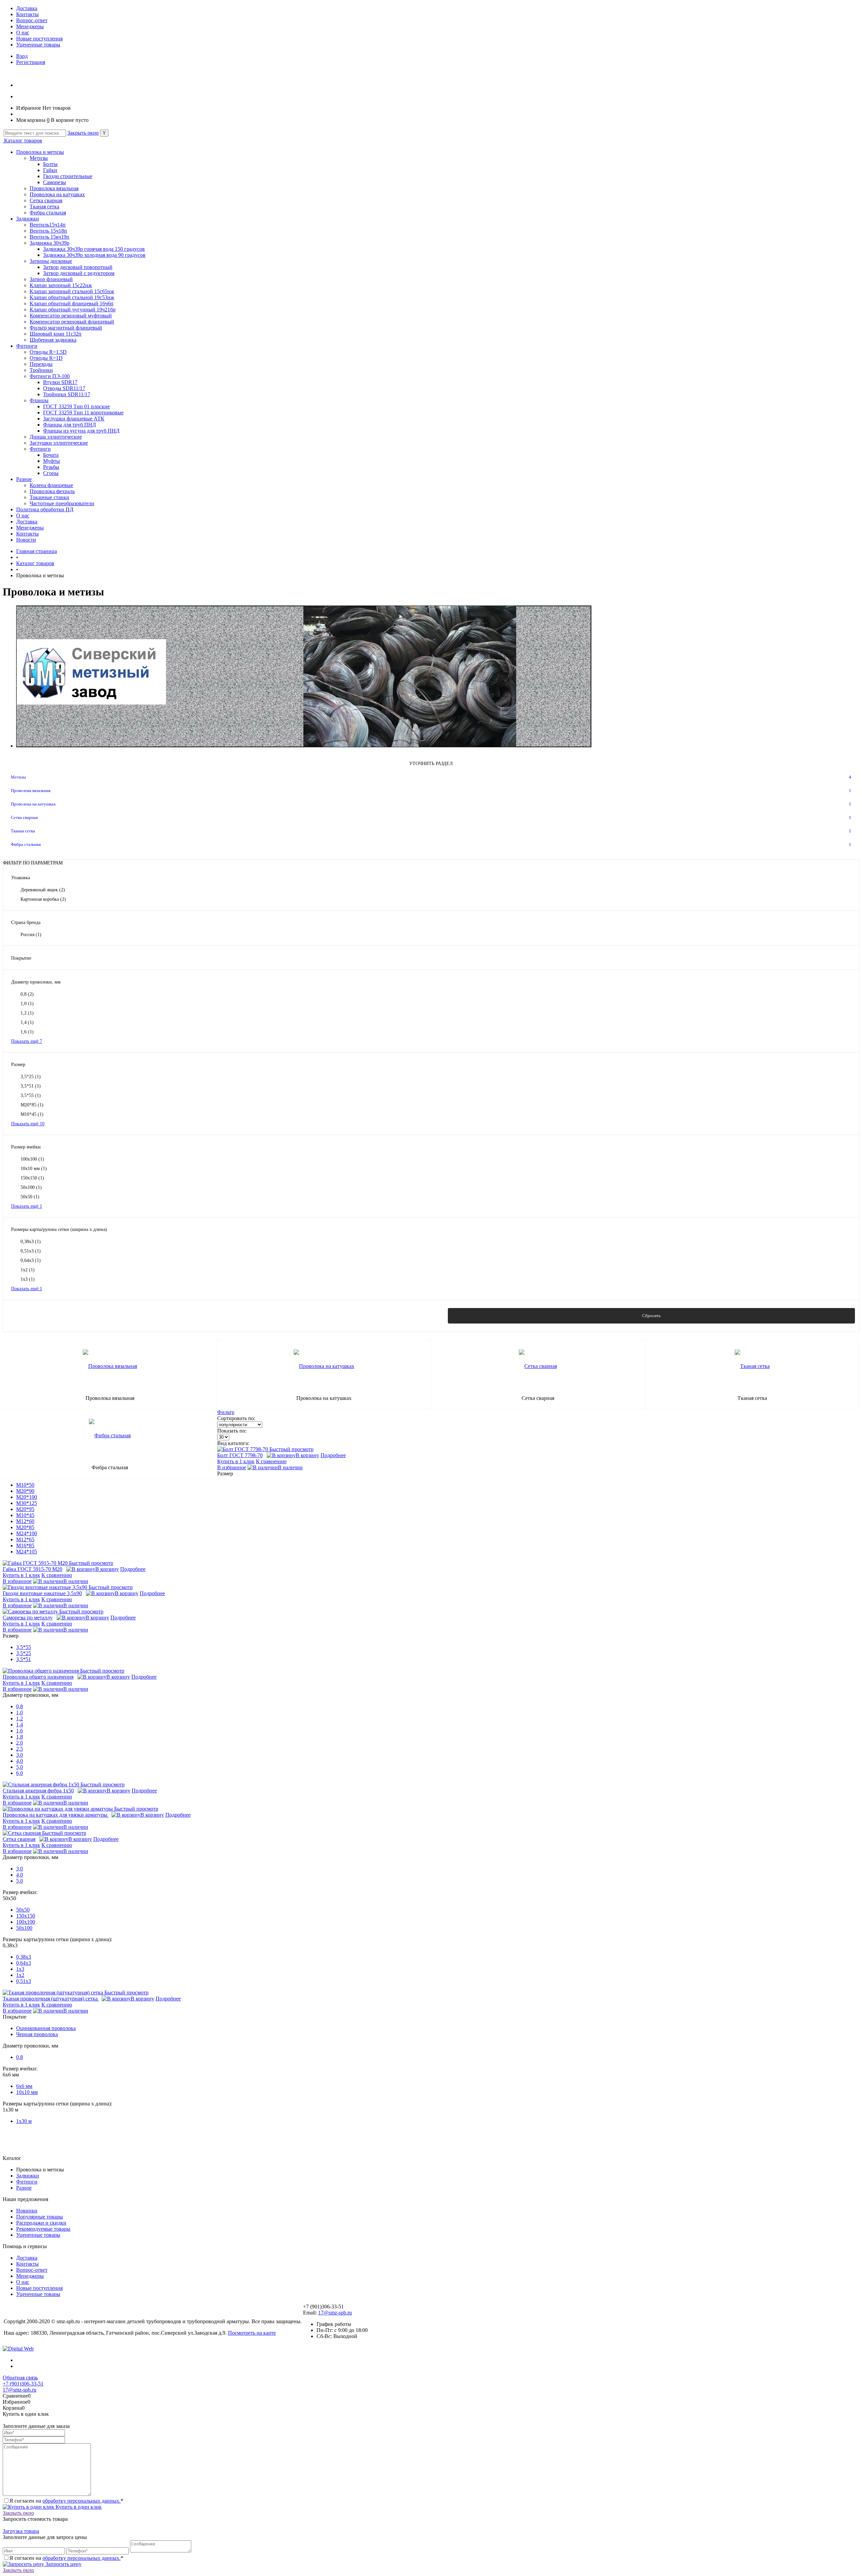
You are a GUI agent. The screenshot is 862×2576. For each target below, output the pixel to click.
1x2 (28, 1270)
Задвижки (28, 219)
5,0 (20, 1767)
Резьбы (51, 467)
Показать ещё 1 (27, 1206)
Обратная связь (20, 2378)
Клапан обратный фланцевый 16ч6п (72, 303)
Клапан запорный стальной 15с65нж (72, 291)
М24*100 (27, 1533)
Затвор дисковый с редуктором (79, 273)
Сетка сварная (46, 200)
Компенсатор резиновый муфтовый (71, 316)
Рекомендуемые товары (43, 2229)
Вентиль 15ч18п (48, 231)
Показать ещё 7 (27, 1041)
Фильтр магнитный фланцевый (66, 328)
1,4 (27, 1022)
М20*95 (25, 1509)
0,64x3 (31, 1260)
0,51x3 (31, 1251)
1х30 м (24, 2121)
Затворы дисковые (51, 261)
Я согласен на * (66, 2501)
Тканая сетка (44, 207)
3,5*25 (31, 1077)
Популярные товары (40, 2217)
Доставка (27, 8)
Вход (22, 56)
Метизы (39, 158)
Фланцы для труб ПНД (70, 425)
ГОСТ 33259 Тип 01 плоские (76, 406)
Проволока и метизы (40, 152)
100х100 (32, 1159)
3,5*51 (31, 1086)
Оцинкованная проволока (46, 2028)
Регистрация (31, 62)
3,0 (20, 1755)
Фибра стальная (48, 213)
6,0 (20, 1773)
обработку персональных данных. (81, 2501)
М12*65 (25, 1539)
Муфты (52, 461)
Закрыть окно (83, 133)
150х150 (32, 1178)
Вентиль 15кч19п (49, 237)
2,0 (20, 1743)
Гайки (50, 170)
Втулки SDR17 (60, 382)
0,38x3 (31, 1242)
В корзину (307, 1455)
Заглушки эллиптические (59, 443)
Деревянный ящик (43, 890)
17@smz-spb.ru (335, 2313)
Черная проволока (37, 2034)
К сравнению (271, 1461)
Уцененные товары (38, 45)
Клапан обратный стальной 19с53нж (72, 297)
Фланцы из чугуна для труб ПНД (81, 431)
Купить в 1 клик (236, 1461)
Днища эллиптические (56, 437)
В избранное (232, 1467)
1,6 (27, 1032)
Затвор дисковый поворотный (78, 267)
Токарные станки (49, 497)
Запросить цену (63, 2564)
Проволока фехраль (52, 491)
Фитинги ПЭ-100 (50, 376)
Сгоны (51, 473)
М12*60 (25, 1521)
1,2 (27, 1013)
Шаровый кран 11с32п (56, 334)
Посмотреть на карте (252, 2333)
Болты (50, 164)
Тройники (41, 370)
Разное (24, 479)
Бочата (51, 455)
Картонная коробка (43, 899)
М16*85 (25, 1545)
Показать (211, 1316)
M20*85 (32, 1105)
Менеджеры (30, 26)
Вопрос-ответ (32, 20)
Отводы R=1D (46, 358)
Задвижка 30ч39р (49, 243)
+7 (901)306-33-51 (23, 2384)
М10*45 (32, 1114)
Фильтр (226, 1412)
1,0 (27, 1004)
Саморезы (55, 182)
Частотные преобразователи (62, 503)
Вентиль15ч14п (48, 225)
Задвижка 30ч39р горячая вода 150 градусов (94, 249)
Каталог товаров (22, 141)
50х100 (31, 1187)
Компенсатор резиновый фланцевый (72, 322)
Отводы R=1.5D (48, 352)
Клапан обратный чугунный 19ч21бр (73, 310)
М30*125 (27, 1503)
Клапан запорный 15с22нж (61, 285)
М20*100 (27, 1497)
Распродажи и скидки (41, 2223)
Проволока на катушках (57, 194)
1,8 (20, 1737)
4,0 (20, 1761)
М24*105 (27, 1552)
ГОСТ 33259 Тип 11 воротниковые (83, 413)
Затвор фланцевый (51, 279)
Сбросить (651, 1316)
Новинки (27, 2211)
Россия (31, 935)
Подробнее (333, 1455)
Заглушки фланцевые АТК (74, 419)
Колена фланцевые (51, 485)
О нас (23, 32)
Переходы (41, 364)
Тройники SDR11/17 (67, 394)
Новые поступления (39, 39)
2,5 (20, 1749)
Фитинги (27, 346)
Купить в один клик (78, 2507)
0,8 (27, 994)
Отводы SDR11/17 (64, 388)
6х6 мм (24, 2086)
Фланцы (39, 400)
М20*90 (25, 1491)
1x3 (28, 1279)
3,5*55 (31, 1095)
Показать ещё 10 (28, 1124)
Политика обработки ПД (45, 509)
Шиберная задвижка (53, 340)
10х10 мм (34, 1169)
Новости (26, 540)
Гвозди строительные (68, 176)
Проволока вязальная (54, 188)
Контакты (27, 14)
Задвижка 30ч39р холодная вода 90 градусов (94, 255)
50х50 (30, 1197)
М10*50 (25, 1485)
